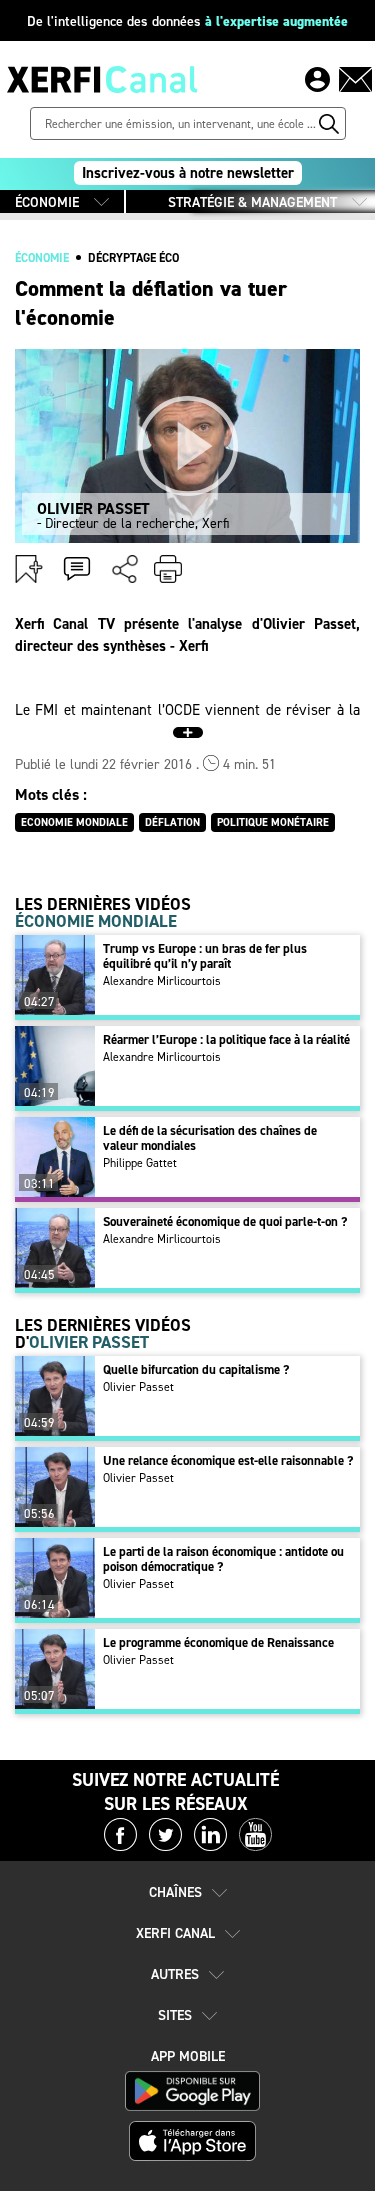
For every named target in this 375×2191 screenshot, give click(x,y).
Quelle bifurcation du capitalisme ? (196, 1369)
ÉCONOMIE (47, 202)
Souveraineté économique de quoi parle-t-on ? (225, 1221)
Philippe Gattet (140, 1163)
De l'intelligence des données (187, 21)
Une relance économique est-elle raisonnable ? (228, 1460)
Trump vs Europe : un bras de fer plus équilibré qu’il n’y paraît (205, 956)
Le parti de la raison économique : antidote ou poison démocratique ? (223, 1559)
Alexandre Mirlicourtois (162, 981)
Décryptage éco (133, 258)
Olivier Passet (138, 1387)
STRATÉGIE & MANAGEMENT (252, 202)
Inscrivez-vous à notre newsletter (188, 173)
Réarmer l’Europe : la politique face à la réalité (226, 1039)
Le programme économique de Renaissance (218, 1642)
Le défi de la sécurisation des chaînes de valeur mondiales (210, 1138)
